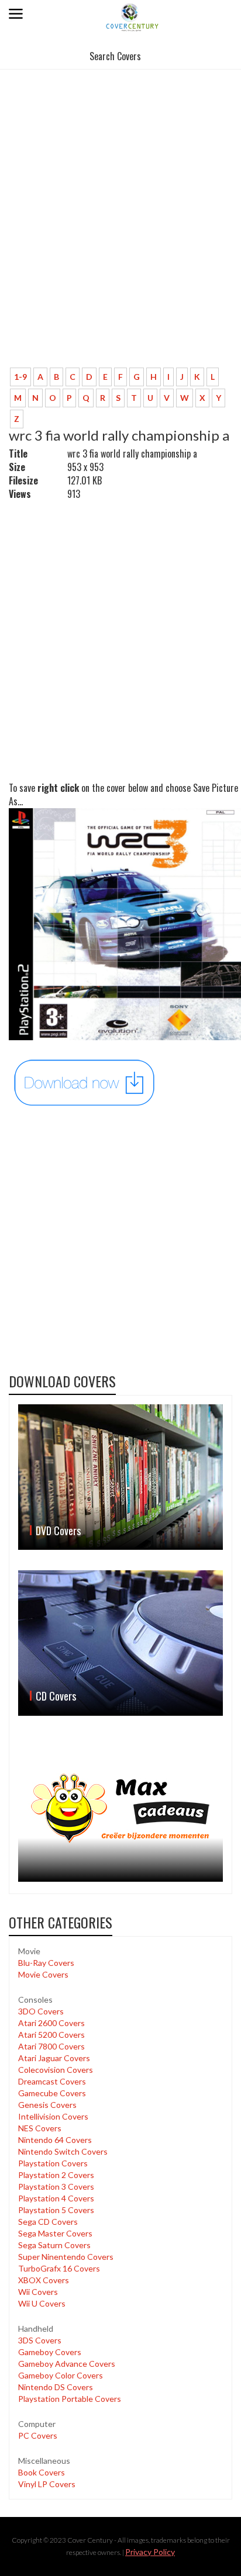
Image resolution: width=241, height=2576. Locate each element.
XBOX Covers (44, 2280)
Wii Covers (38, 2292)
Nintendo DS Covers (56, 2387)
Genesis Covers (47, 2105)
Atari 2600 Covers (51, 2023)
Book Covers (42, 2472)
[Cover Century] (133, 17)
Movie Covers (43, 1974)
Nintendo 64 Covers (55, 2140)
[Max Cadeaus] (120, 1809)
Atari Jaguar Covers (54, 2058)
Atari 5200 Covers (51, 2035)
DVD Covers (58, 1531)
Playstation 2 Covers (56, 2175)
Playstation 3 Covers (56, 2187)
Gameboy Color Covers (61, 2375)
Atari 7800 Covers (51, 2046)
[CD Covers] (120, 1643)
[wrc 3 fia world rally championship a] (85, 1081)
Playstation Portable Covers (70, 2399)
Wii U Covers (42, 2303)
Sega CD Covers (48, 2222)
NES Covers (40, 2128)
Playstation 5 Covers (56, 2210)
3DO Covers (41, 2011)
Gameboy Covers (50, 2352)
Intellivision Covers (53, 2116)
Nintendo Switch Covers (63, 2151)
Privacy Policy (150, 2552)
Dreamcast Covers (52, 2081)
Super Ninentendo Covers (66, 2257)
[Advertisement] (120, 233)
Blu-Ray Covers (46, 1963)
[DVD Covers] (120, 1477)
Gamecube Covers (52, 2093)
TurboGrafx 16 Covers (59, 2268)
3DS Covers (40, 2340)
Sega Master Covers (55, 2233)
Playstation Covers (53, 2163)
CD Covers (56, 1696)
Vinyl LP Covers (47, 2484)
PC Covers (38, 2435)
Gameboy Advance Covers (67, 2364)
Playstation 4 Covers (56, 2198)
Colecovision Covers (56, 2070)
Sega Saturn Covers (54, 2245)
